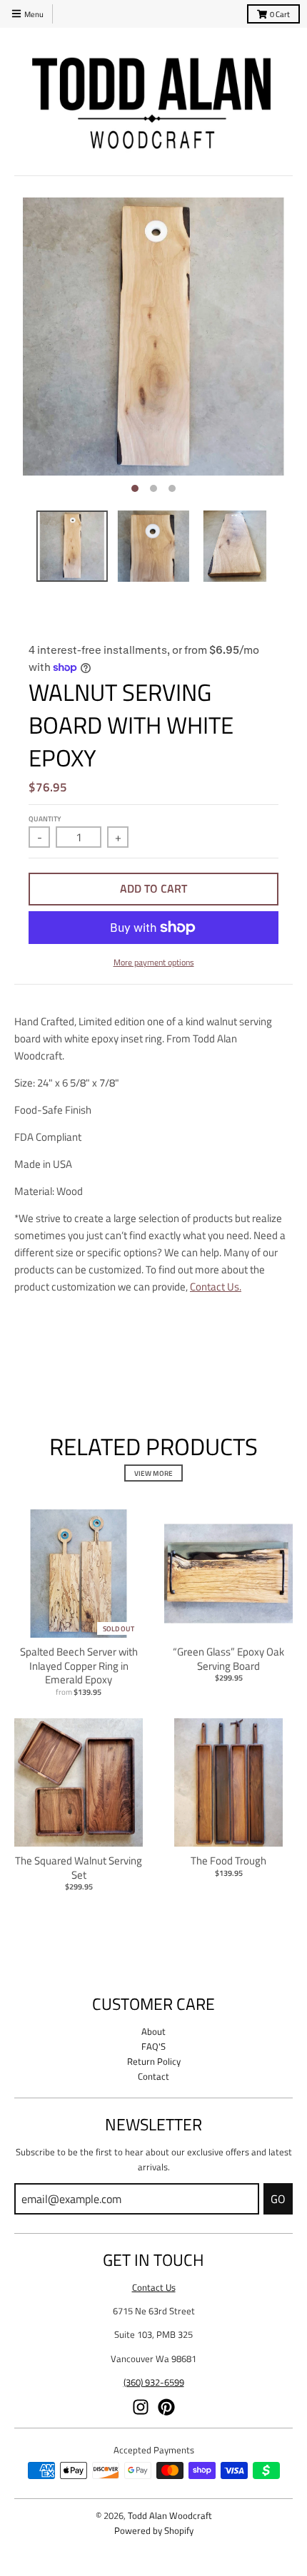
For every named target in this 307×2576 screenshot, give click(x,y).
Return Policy (154, 2061)
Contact (153, 2076)
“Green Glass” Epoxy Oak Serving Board (228, 1659)
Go (278, 2199)
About (153, 2031)
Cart (280, 14)
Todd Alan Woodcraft (170, 2515)
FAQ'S (153, 2046)
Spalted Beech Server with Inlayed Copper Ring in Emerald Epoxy (79, 1666)
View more (153, 1473)
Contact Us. (216, 1287)
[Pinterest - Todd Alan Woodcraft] (166, 2407)
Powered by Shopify (154, 2530)
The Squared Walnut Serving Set (79, 1868)
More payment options (154, 962)
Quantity (45, 819)
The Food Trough (228, 1861)
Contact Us (154, 2287)
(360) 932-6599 (154, 2382)
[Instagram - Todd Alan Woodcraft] (141, 2407)
